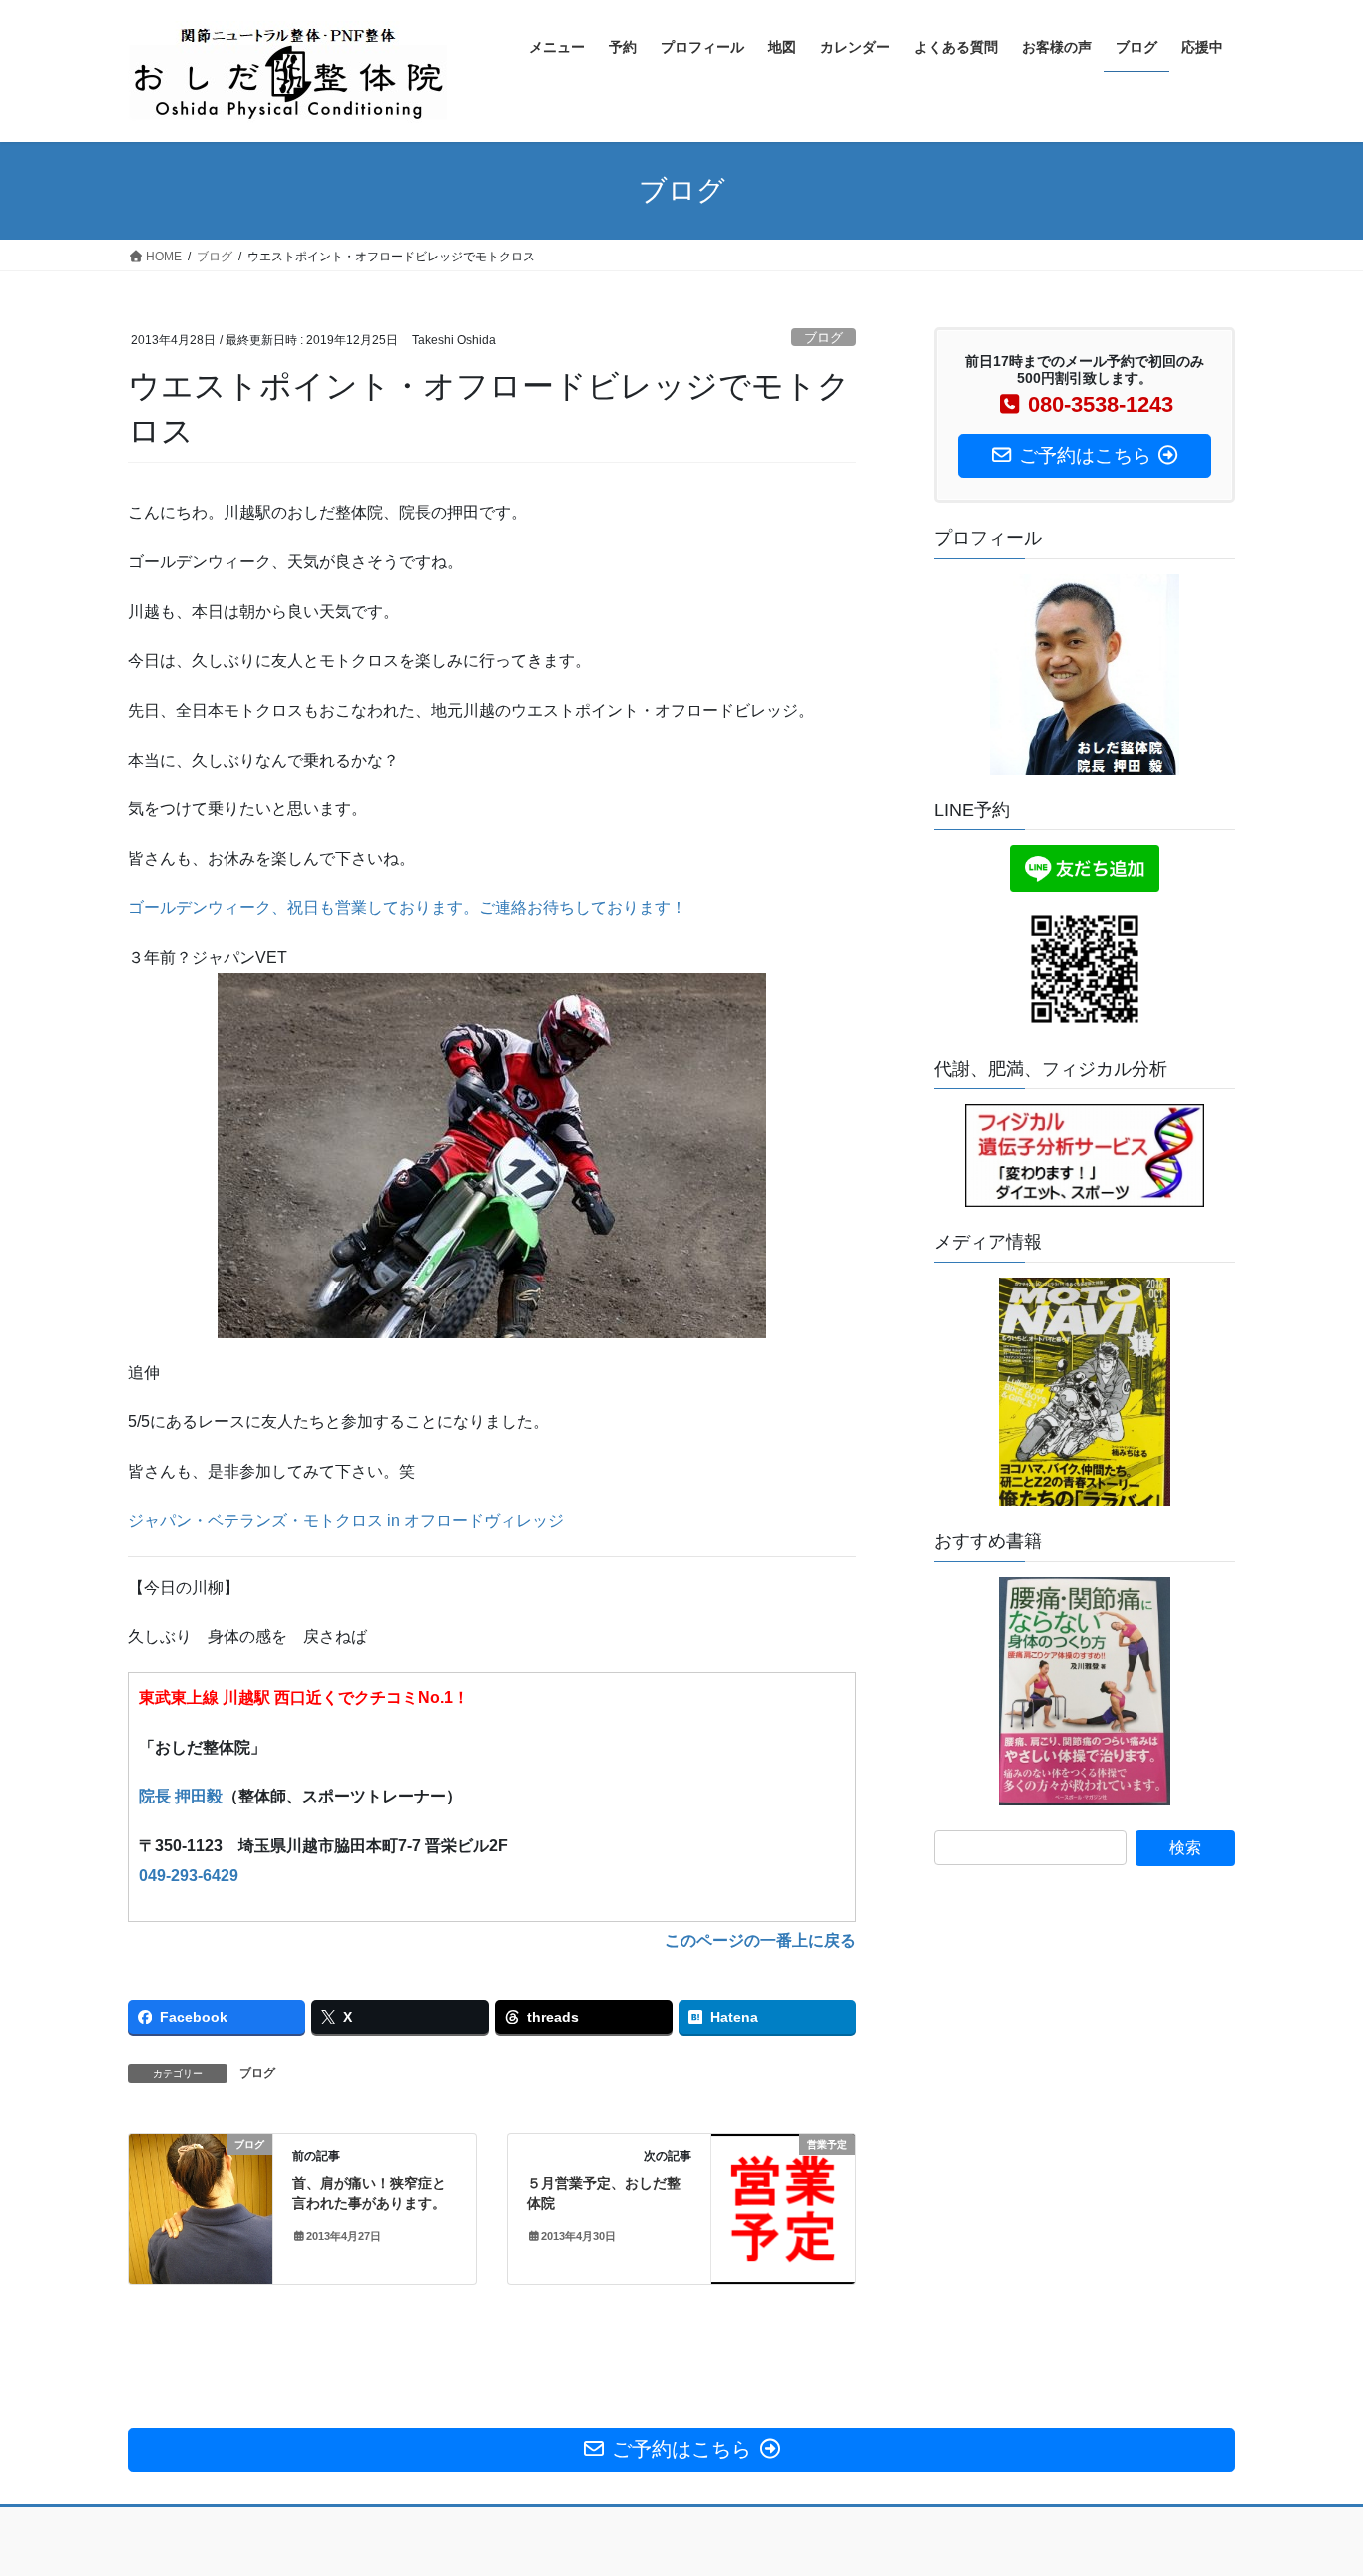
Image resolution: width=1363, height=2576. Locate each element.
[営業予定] (783, 2205)
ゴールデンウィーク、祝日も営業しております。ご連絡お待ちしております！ (407, 908)
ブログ (824, 338)
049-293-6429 (189, 1876)
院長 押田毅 (181, 1796)
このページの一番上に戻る (760, 1941)
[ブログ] (201, 2208)
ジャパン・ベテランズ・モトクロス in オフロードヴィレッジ (346, 1521)
